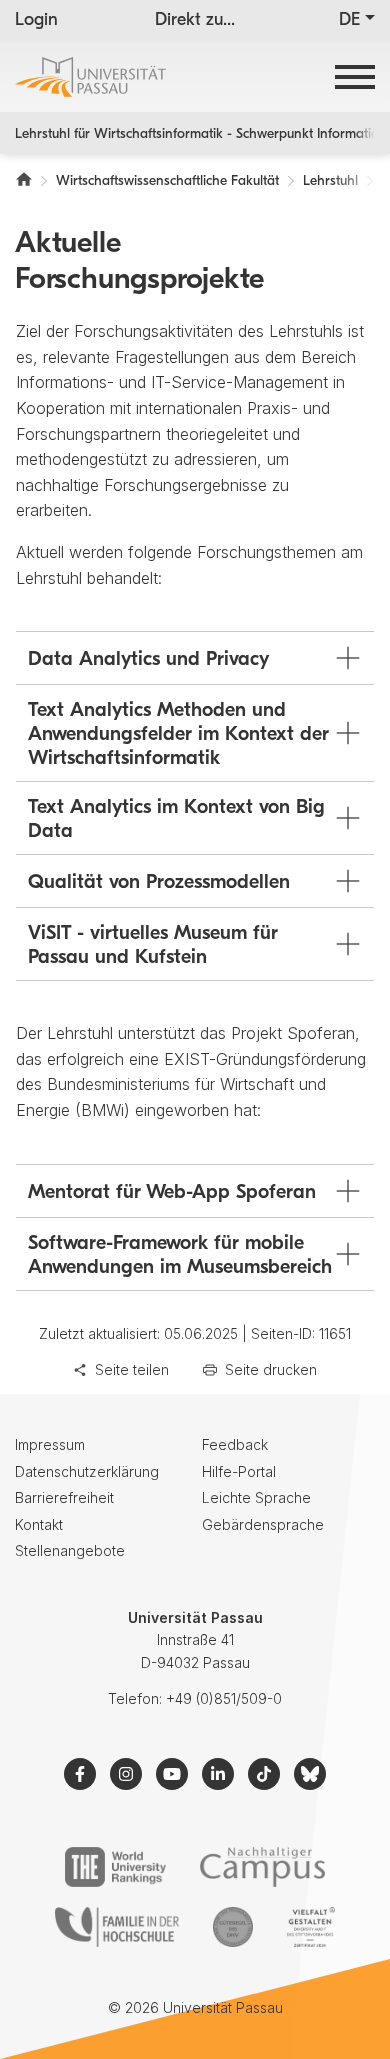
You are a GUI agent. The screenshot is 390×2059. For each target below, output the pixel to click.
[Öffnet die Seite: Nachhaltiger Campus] (262, 1867)
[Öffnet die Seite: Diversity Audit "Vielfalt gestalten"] (310, 1927)
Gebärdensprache (263, 1524)
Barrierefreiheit (64, 1497)
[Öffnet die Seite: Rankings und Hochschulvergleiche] (115, 1867)
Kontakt (39, 1524)
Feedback (235, 1444)
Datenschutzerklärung (87, 1471)
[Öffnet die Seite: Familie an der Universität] (117, 1927)
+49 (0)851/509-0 (224, 1698)
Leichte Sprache (256, 1497)
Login (36, 21)
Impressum (50, 1444)
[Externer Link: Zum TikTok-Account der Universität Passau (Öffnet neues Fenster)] (264, 1774)
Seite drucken (271, 1369)
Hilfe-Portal (239, 1471)
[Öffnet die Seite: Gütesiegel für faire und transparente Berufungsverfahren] (233, 1927)
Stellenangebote (70, 1550)
